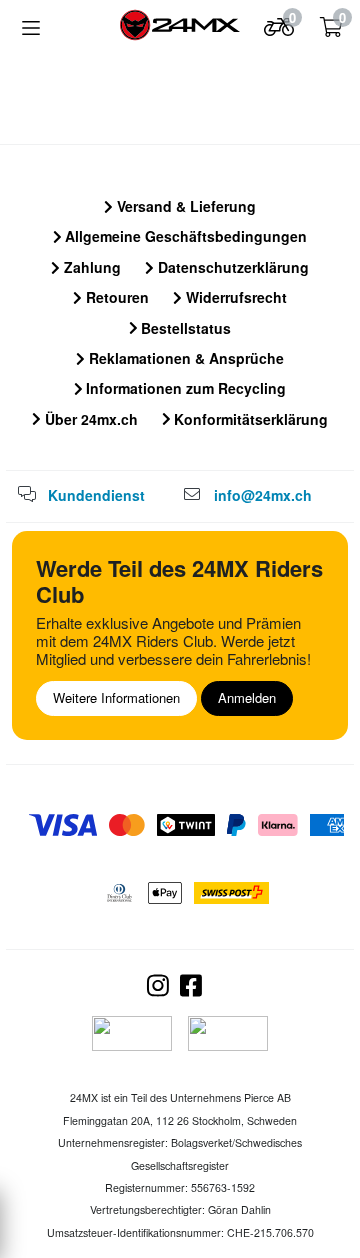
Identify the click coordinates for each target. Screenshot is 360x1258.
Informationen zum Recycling (184, 388)
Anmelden (247, 697)
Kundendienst (96, 495)
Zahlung (90, 267)
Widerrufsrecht (234, 297)
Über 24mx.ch (89, 419)
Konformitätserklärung (249, 419)
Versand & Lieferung (184, 206)
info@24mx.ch (263, 495)
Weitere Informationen (116, 697)
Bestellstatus (184, 328)
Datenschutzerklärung (231, 267)
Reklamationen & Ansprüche (184, 358)
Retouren (115, 297)
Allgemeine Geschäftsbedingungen (184, 236)
